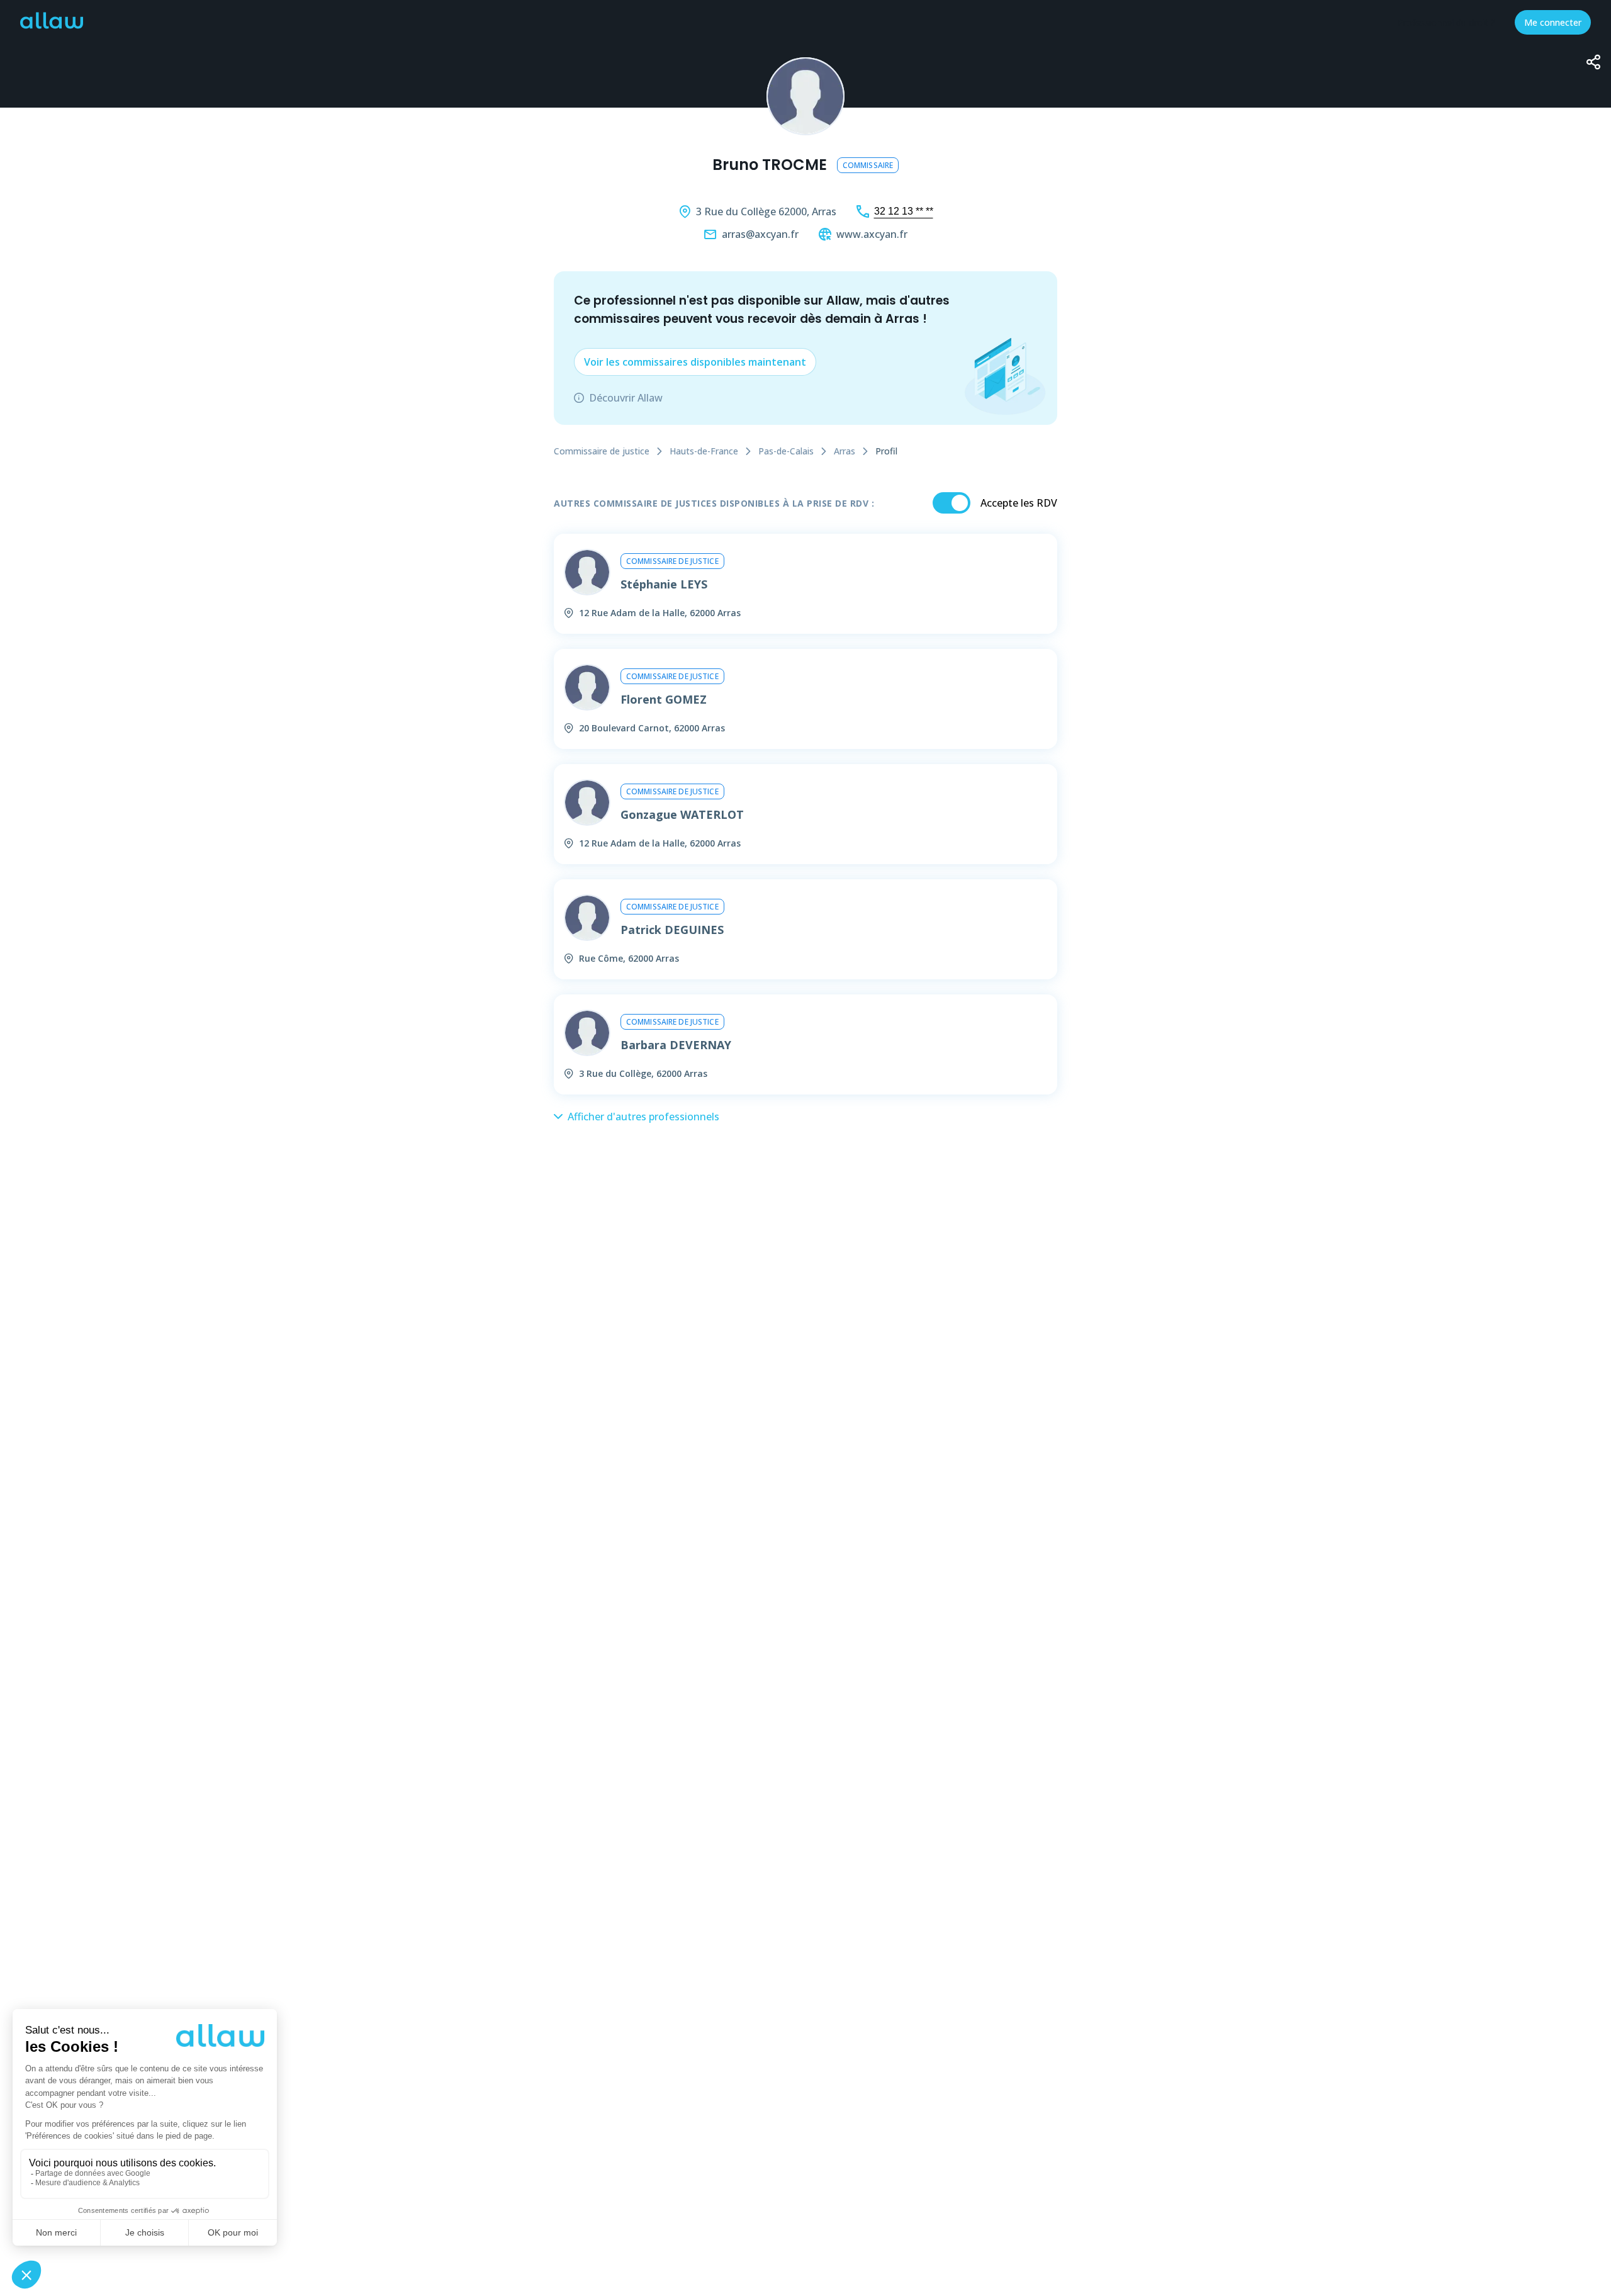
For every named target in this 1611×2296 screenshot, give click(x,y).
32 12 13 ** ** (904, 211)
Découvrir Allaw (626, 398)
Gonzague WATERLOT (682, 814)
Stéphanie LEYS (664, 584)
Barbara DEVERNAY (676, 1045)
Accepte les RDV (1019, 503)
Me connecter (1553, 22)
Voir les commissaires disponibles (695, 362)
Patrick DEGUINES (672, 930)
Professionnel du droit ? (1446, 22)
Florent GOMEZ (664, 699)
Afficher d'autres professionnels (643, 1117)
